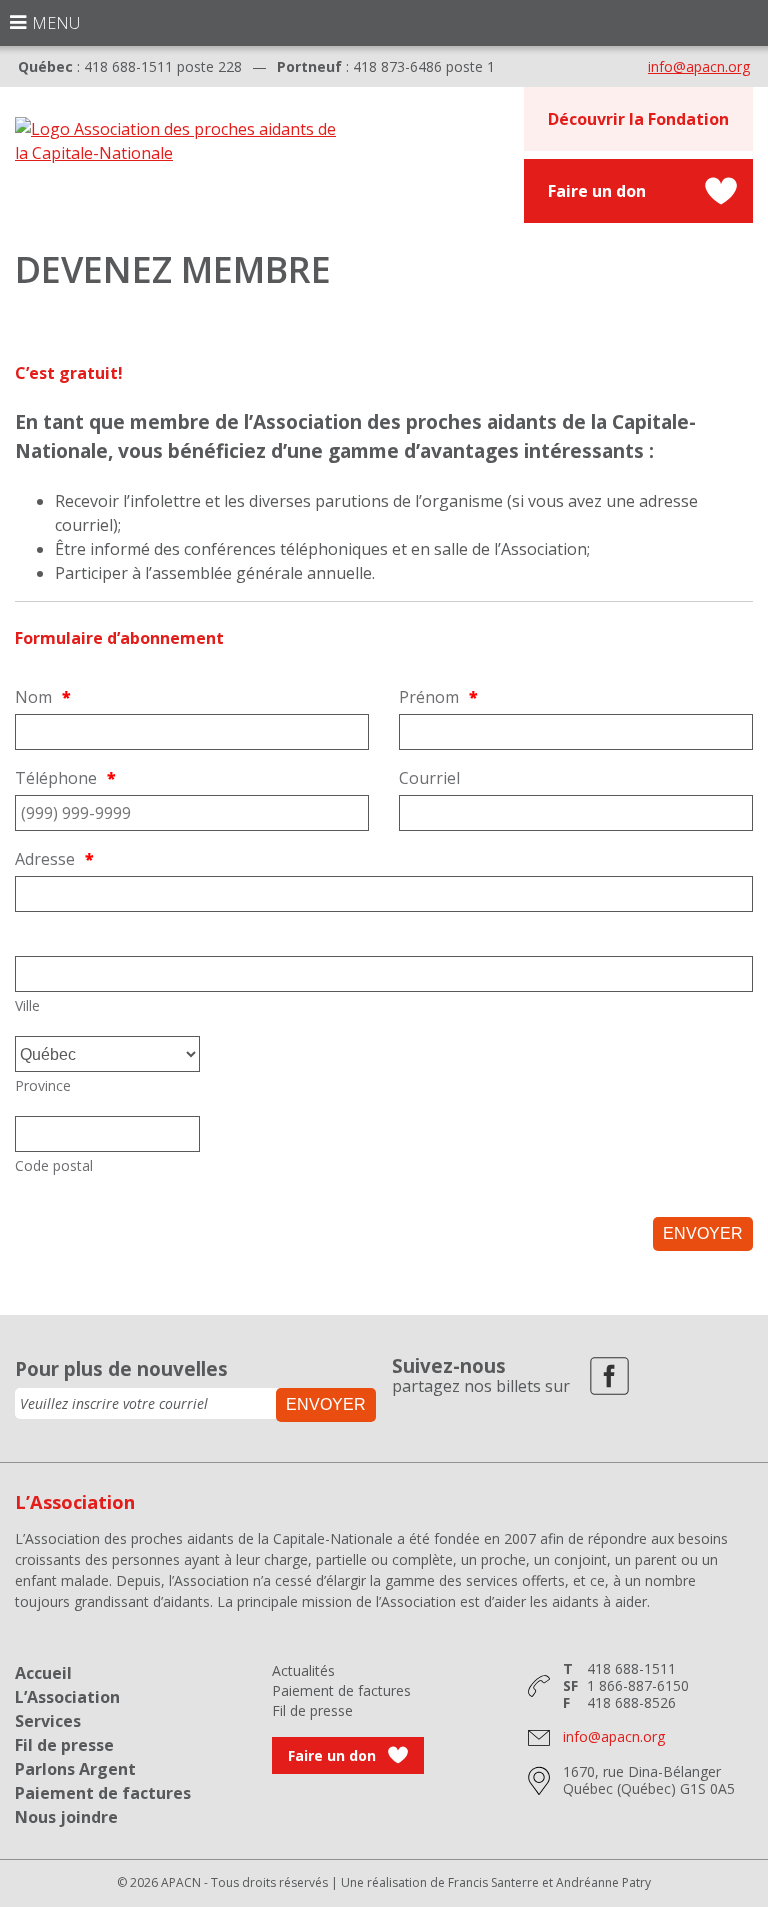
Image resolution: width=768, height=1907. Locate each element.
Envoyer (703, 1233)
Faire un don (597, 191)
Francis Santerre (493, 1882)
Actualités (303, 1670)
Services (48, 1721)
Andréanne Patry (603, 1882)
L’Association (67, 1697)
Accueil (43, 1673)
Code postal (54, 1165)
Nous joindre (66, 1817)
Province (43, 1085)
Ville (27, 1005)
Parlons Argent (75, 1769)
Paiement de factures (103, 1793)
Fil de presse (64, 1745)
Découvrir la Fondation (638, 119)
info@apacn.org (699, 66)
